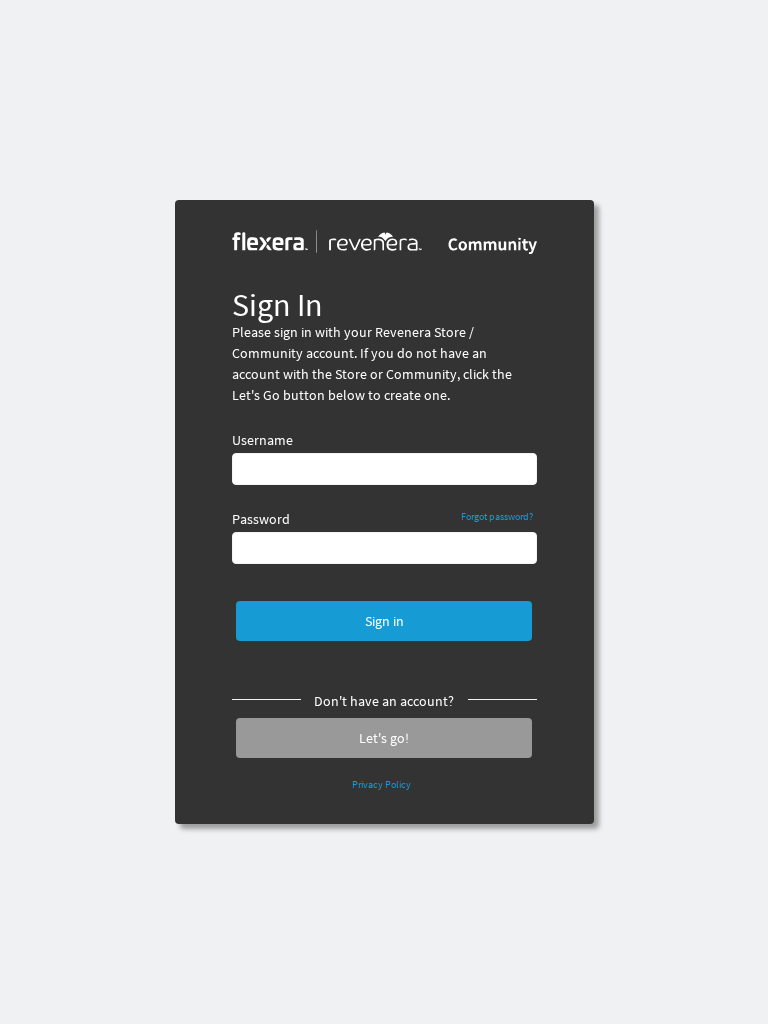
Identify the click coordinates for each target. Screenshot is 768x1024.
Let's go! (384, 738)
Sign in (384, 621)
